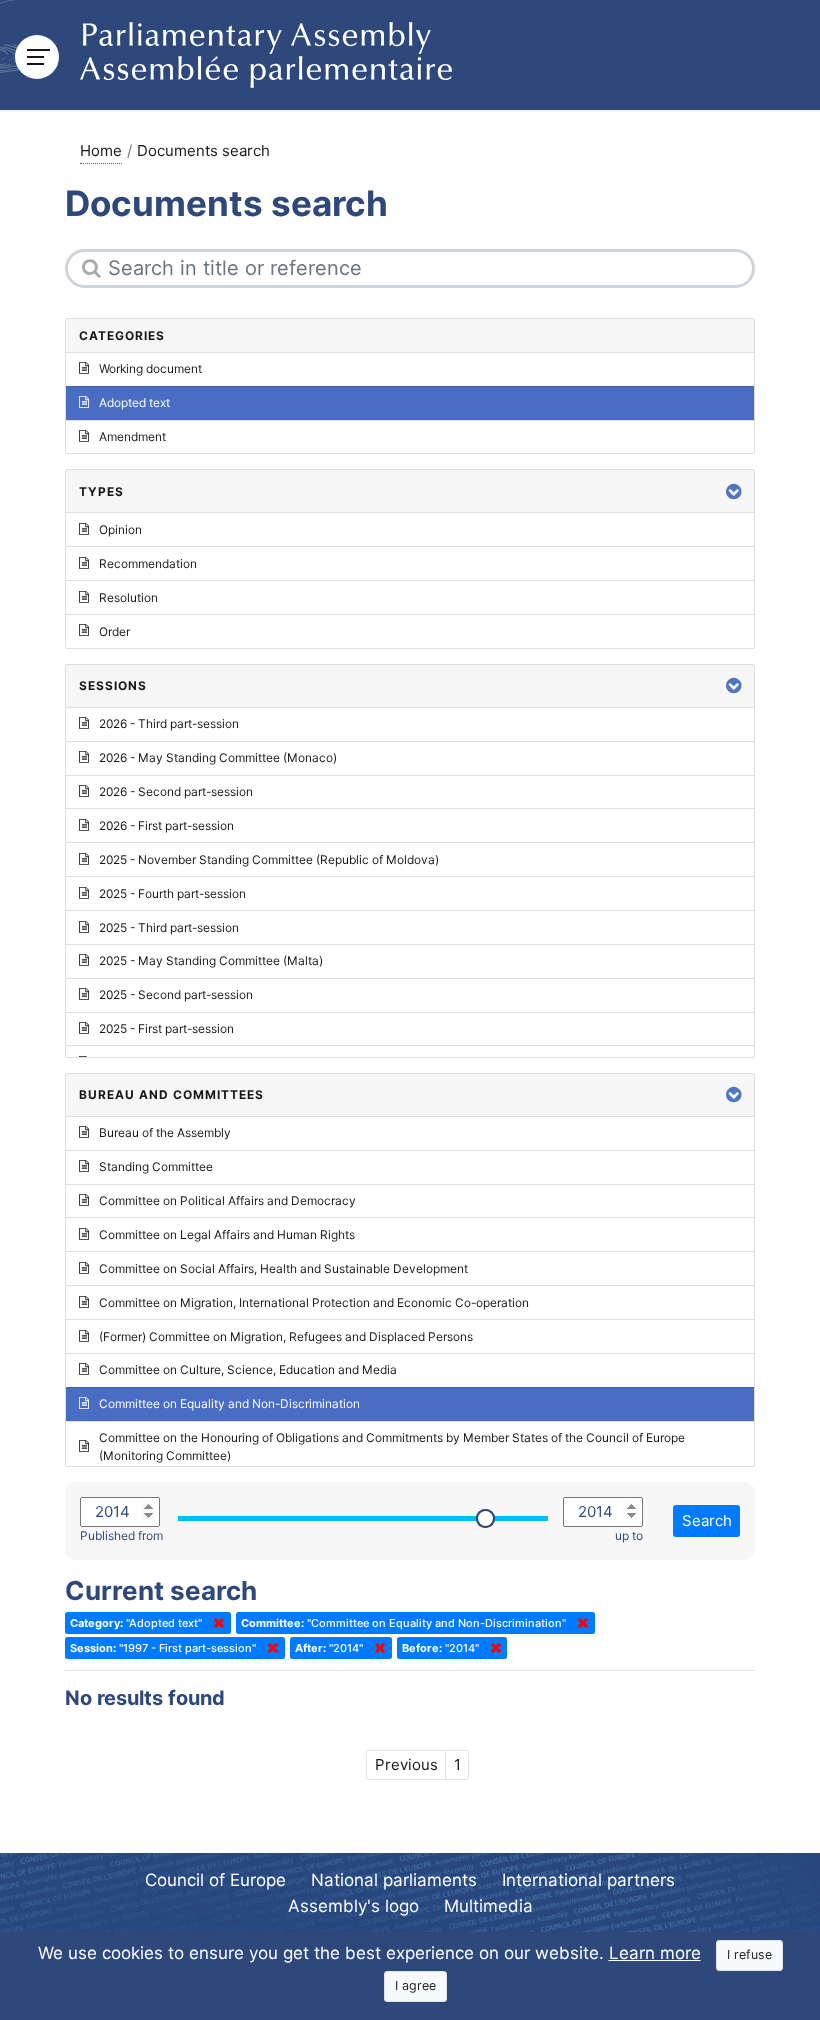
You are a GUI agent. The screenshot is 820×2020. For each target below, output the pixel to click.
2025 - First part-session (166, 1028)
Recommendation (148, 563)
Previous (406, 1764)
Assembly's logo (353, 1906)
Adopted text (134, 402)
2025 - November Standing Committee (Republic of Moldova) (269, 859)
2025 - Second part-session (176, 994)
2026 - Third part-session (169, 723)
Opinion (120, 529)
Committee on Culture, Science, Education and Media (248, 1369)
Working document (150, 368)
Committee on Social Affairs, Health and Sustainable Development (283, 1268)
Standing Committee (156, 1166)
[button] (734, 491)
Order (114, 631)
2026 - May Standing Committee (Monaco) (218, 757)
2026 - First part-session (166, 825)
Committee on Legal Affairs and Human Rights (227, 1234)
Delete (215, 1623)
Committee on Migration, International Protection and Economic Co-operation (314, 1302)
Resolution (128, 597)
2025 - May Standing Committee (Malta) (211, 960)
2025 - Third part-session (169, 927)
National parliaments (394, 1880)
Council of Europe (215, 1880)
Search (707, 1520)
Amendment (132, 436)
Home (101, 150)
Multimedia (488, 1906)
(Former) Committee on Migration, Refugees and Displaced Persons (286, 1336)
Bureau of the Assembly (165, 1132)
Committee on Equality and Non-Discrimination (229, 1403)
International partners (588, 1880)
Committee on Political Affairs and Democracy (227, 1200)
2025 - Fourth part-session (172, 893)
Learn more (655, 1953)
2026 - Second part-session (176, 791)
